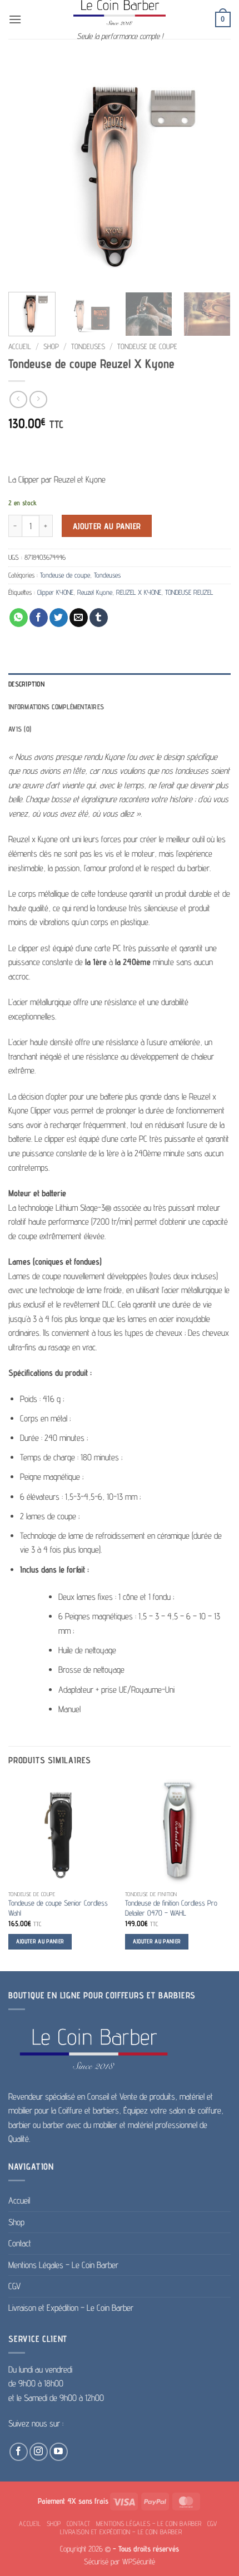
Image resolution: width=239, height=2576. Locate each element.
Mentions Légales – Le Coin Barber (63, 2265)
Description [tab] (26, 684)
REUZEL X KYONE (139, 592)
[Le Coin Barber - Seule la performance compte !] (120, 13)
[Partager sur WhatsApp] (19, 618)
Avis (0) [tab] (20, 729)
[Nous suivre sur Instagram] (39, 2452)
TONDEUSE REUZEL (189, 592)
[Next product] (18, 399)
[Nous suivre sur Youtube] (59, 2452)
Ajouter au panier (107, 526)
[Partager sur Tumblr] (99, 618)
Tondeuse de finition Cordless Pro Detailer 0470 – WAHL (171, 1908)
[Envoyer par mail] (79, 618)
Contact (20, 2243)
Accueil (20, 346)
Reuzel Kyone (95, 592)
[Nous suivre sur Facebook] (19, 2452)
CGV (14, 2286)
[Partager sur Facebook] (39, 618)
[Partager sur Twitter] (59, 618)
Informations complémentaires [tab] (56, 707)
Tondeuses (88, 346)
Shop (51, 346)
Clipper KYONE (55, 592)
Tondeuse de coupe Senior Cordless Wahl (58, 1908)
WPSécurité (139, 2561)
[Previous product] (38, 399)
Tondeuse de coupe (147, 346)
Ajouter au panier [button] (40, 1941)
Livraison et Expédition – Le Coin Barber (71, 2308)
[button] (15, 19)
